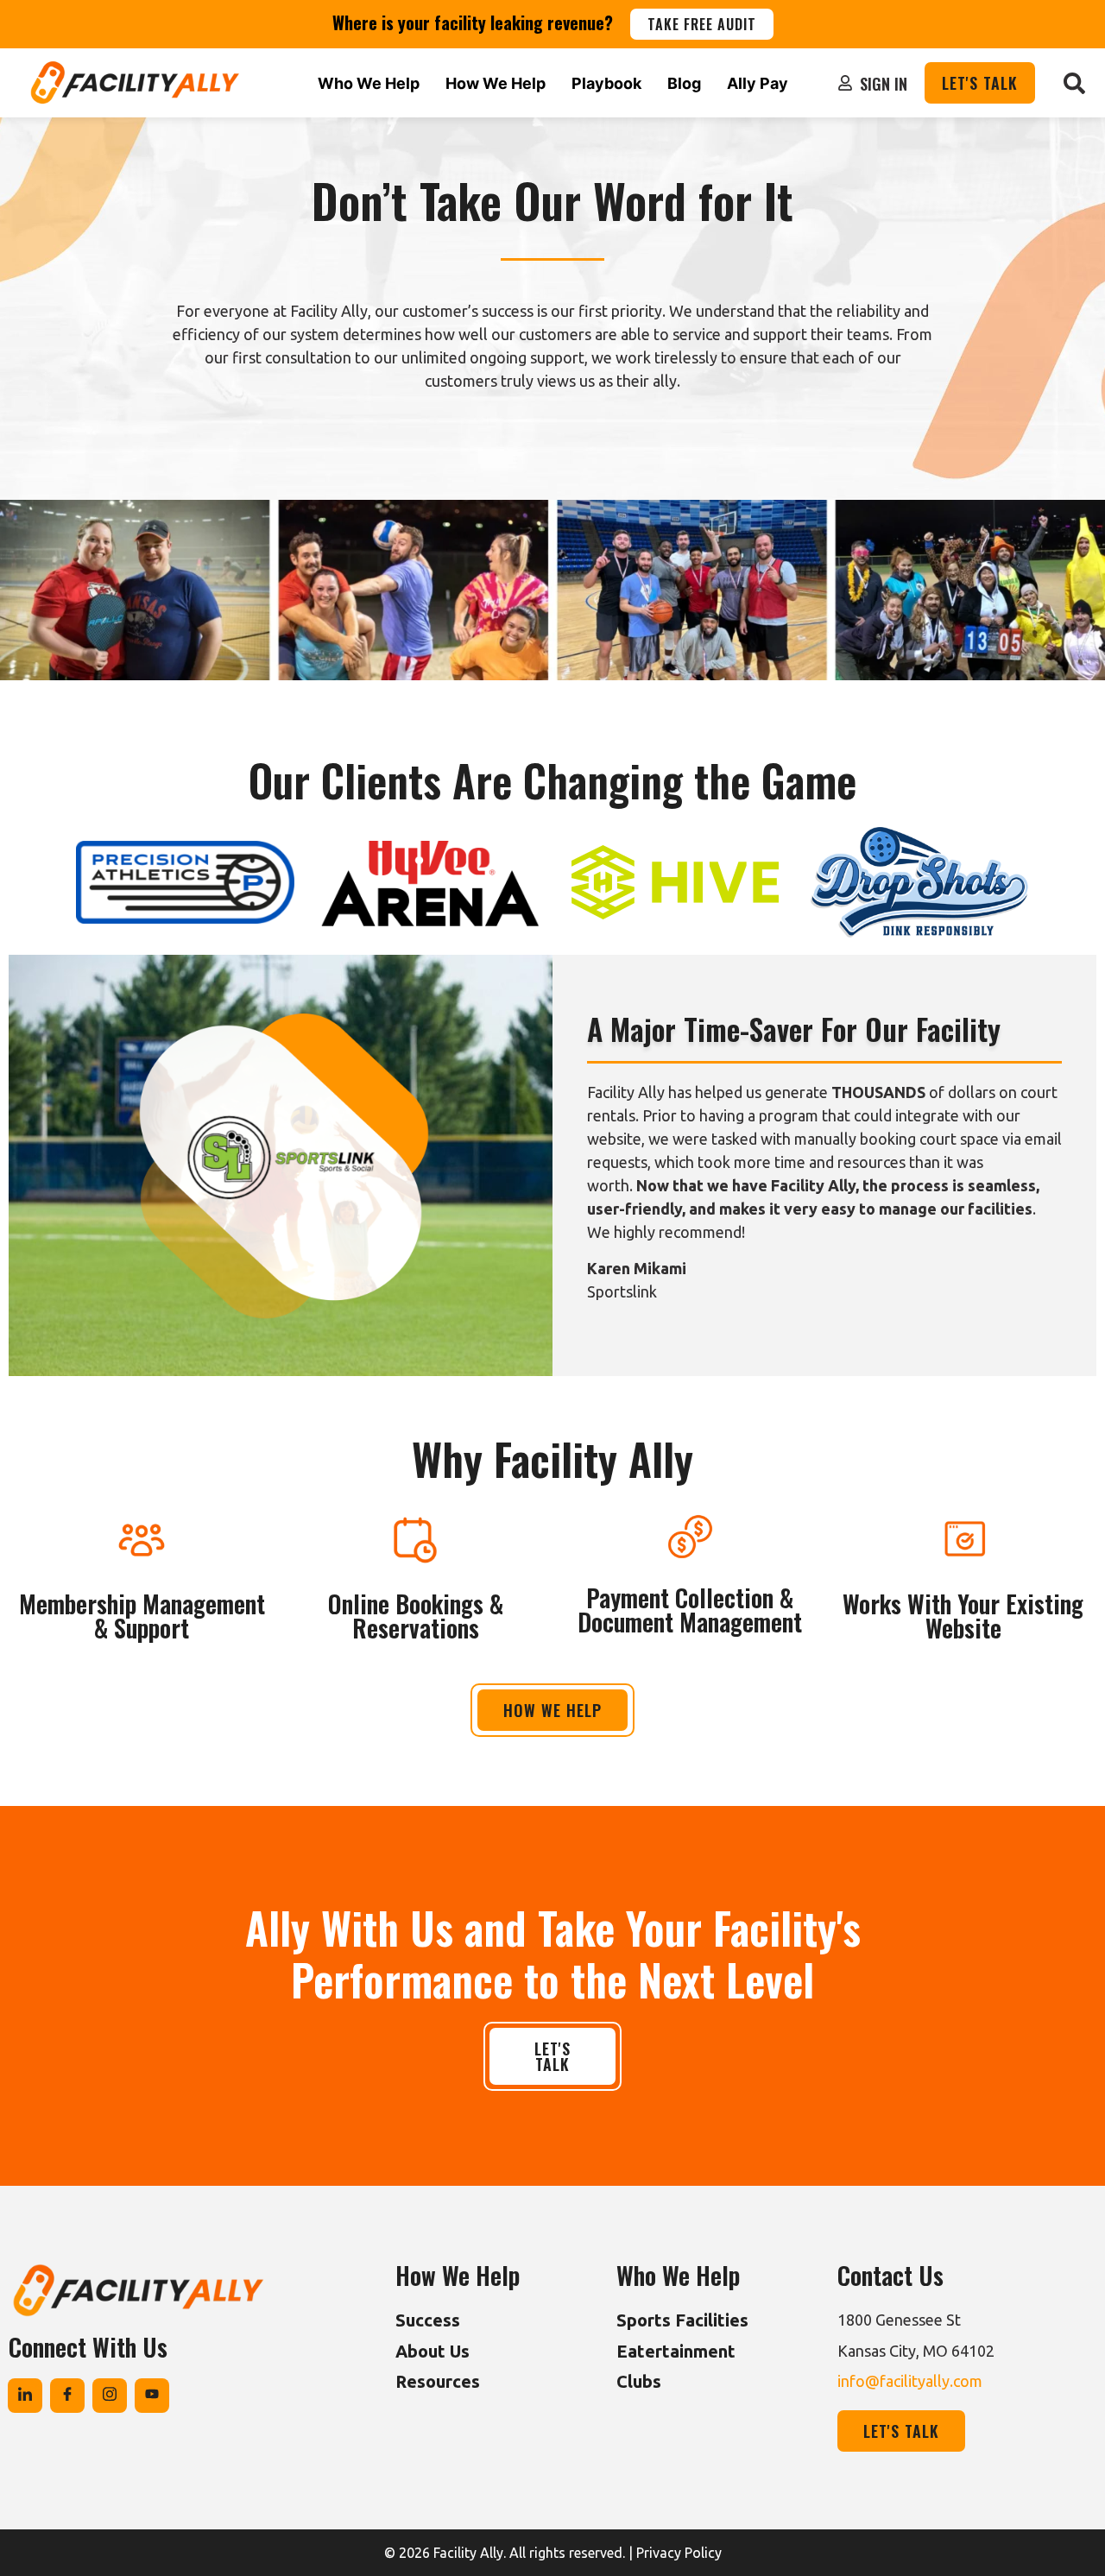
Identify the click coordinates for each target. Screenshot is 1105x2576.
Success (428, 2320)
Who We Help (369, 83)
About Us (433, 2351)
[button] (1074, 83)
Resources (438, 2381)
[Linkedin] (25, 2396)
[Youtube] (152, 2396)
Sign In (884, 84)
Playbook (606, 83)
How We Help (496, 83)
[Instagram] (110, 2396)
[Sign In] (845, 83)
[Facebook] (67, 2396)
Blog (684, 83)
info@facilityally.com (910, 2381)
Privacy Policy (679, 2553)
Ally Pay (758, 83)
